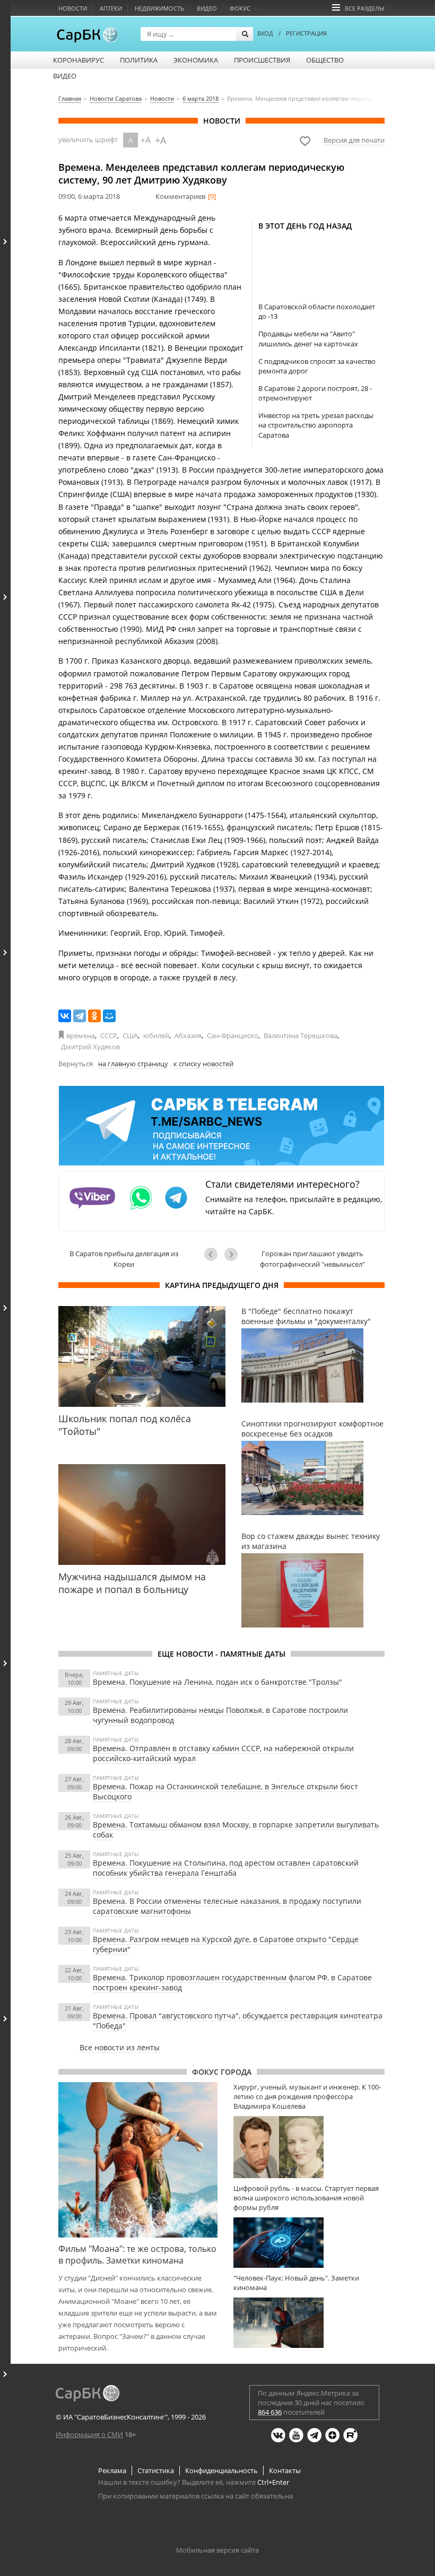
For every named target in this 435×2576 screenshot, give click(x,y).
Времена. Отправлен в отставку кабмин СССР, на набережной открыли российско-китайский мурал (223, 1753)
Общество (325, 60)
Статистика (156, 2470)
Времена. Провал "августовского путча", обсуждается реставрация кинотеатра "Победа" (238, 2021)
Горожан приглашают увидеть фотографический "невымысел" (312, 1259)
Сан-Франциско (233, 1035)
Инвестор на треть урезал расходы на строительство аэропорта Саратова (316, 425)
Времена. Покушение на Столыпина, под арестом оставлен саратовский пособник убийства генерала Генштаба (226, 1868)
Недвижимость (159, 8)
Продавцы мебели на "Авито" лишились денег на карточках (308, 338)
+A (146, 140)
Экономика (196, 60)
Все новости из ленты (120, 2047)
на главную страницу (133, 1064)
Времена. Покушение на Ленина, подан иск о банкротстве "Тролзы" (217, 1682)
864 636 (270, 2412)
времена (81, 1035)
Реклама (112, 2470)
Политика (139, 60)
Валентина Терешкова (301, 1035)
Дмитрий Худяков (90, 1047)
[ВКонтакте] (65, 1016)
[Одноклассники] (94, 1016)
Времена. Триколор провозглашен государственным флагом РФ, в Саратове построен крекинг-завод (232, 1982)
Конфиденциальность (221, 2470)
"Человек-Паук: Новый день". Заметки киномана (296, 2283)
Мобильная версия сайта (217, 2550)
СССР (109, 1035)
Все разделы (364, 8)
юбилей (156, 1035)
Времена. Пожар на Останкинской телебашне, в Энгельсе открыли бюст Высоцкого (225, 1791)
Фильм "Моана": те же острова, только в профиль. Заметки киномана (137, 2255)
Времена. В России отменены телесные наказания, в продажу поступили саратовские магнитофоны (227, 1906)
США (130, 1035)
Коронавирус (79, 60)
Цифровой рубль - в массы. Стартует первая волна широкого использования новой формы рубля (306, 2198)
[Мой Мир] (109, 1016)
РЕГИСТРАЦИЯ (306, 33)
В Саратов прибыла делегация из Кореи (124, 1259)
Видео (207, 8)
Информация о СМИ (89, 2434)
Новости (73, 8)
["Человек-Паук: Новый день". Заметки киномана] (309, 2323)
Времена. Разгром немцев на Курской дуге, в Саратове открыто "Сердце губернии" (226, 1944)
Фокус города (222, 2072)
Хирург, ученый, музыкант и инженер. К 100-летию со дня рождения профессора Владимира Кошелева (307, 2096)
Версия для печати (354, 140)
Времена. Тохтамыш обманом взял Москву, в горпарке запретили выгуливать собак (236, 1830)
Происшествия (262, 60)
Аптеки (111, 8)
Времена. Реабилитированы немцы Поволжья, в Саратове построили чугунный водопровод (220, 1715)
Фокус (240, 8)
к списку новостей (203, 1064)
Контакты (285, 2470)
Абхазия (188, 1035)
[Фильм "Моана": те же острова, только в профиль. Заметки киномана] (138, 2160)
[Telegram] (80, 1016)
